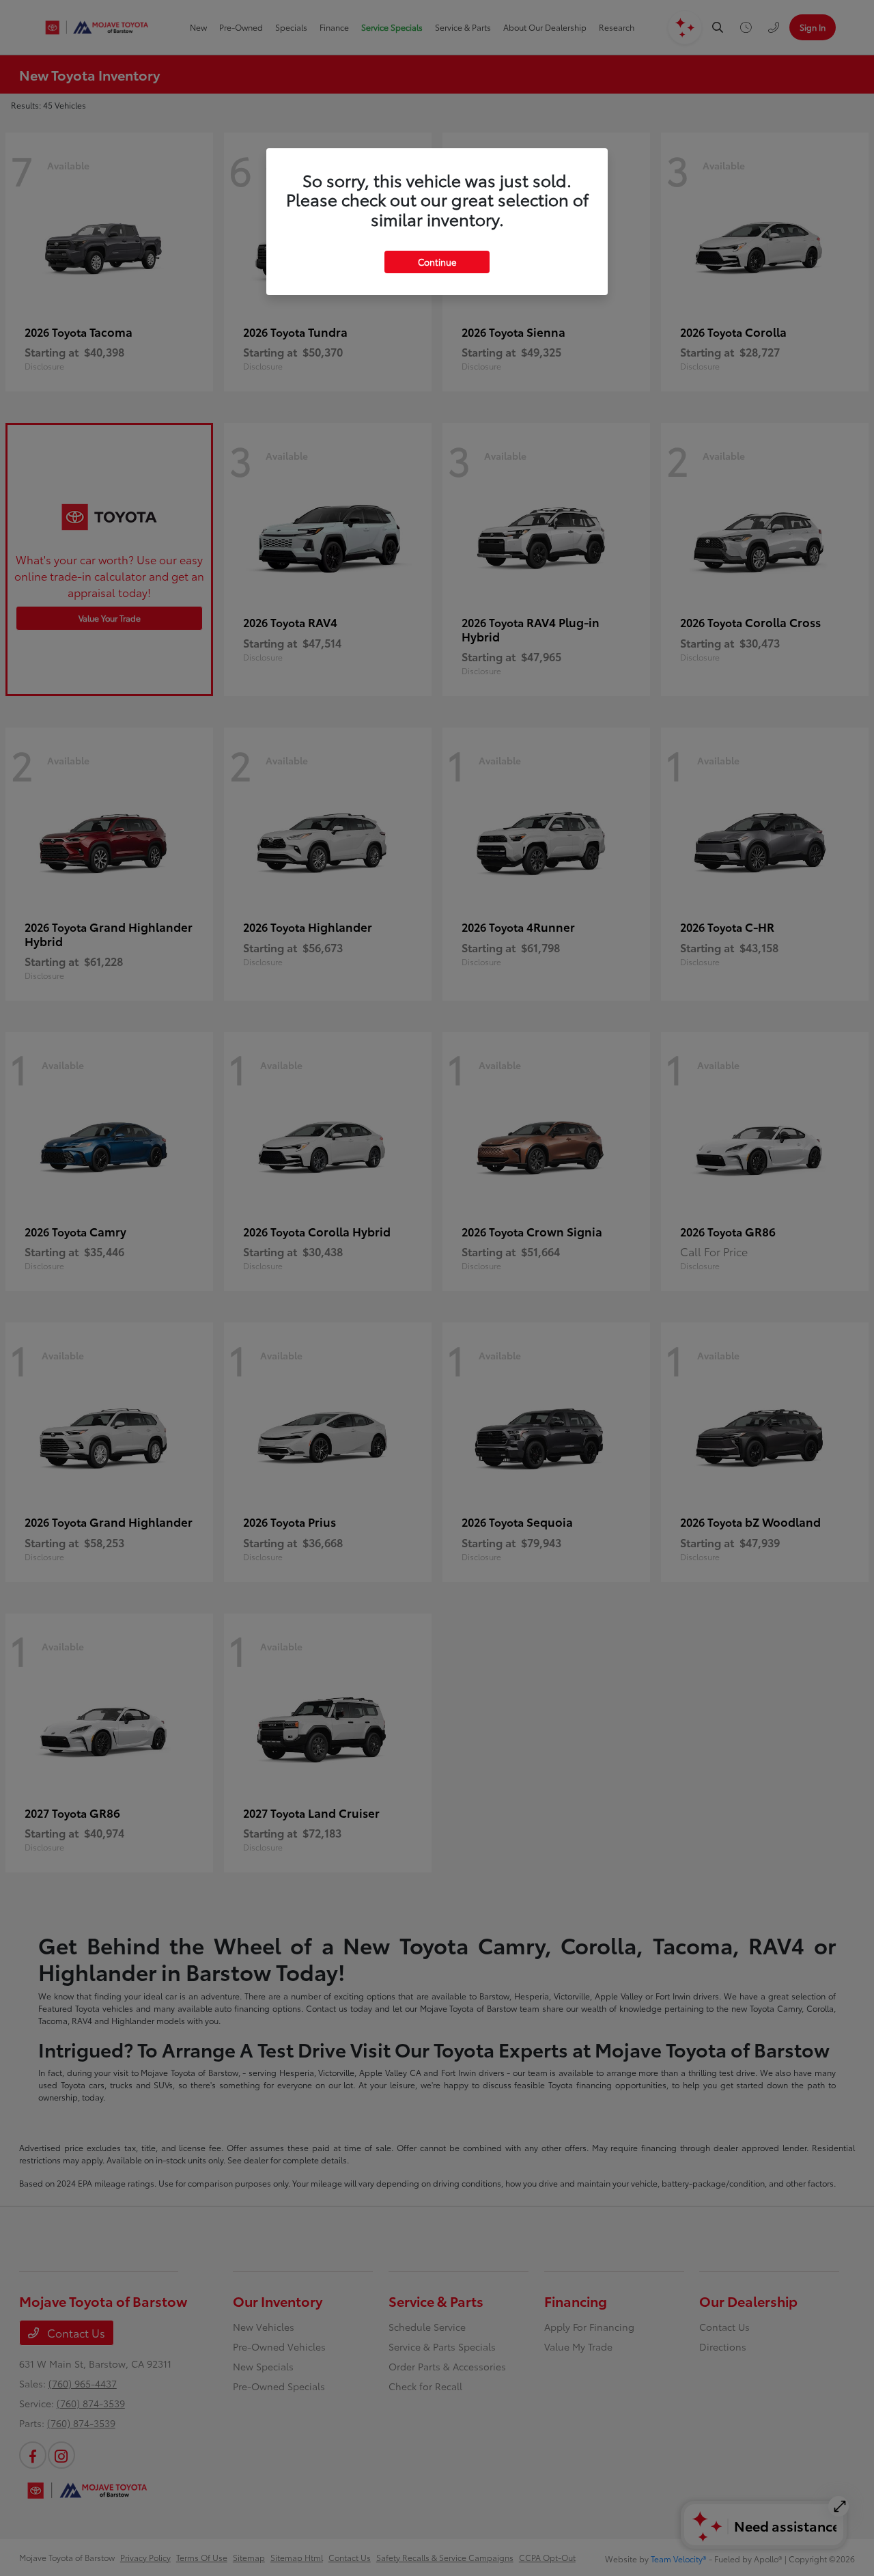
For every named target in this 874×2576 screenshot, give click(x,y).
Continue (437, 262)
